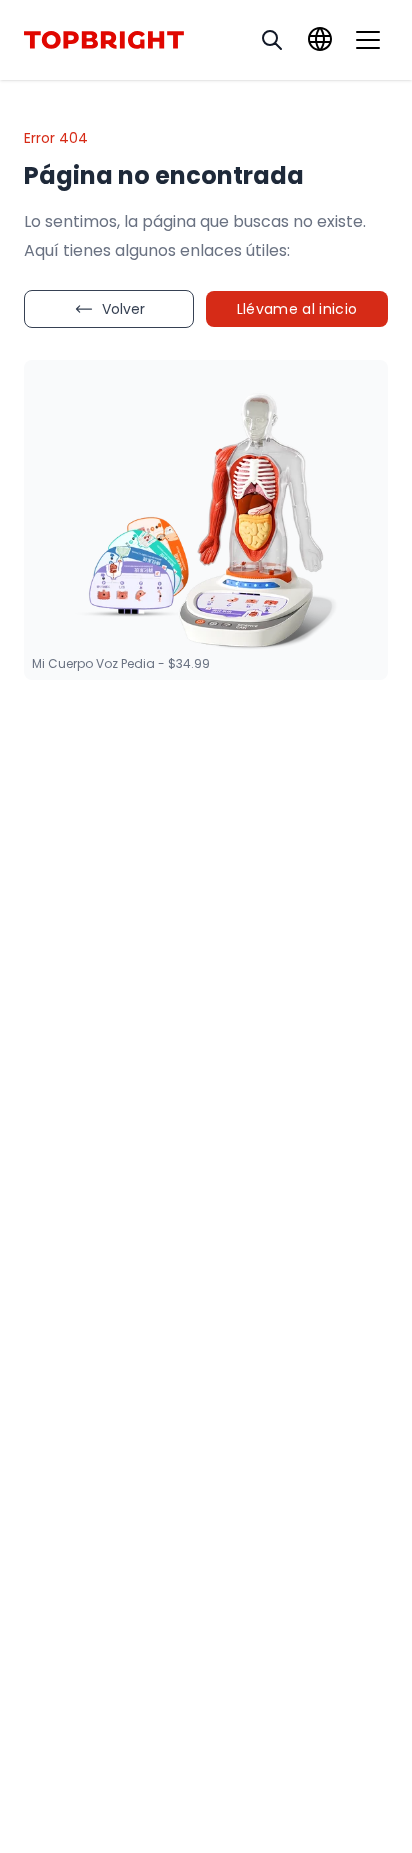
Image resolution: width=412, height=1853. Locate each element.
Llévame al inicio (297, 309)
